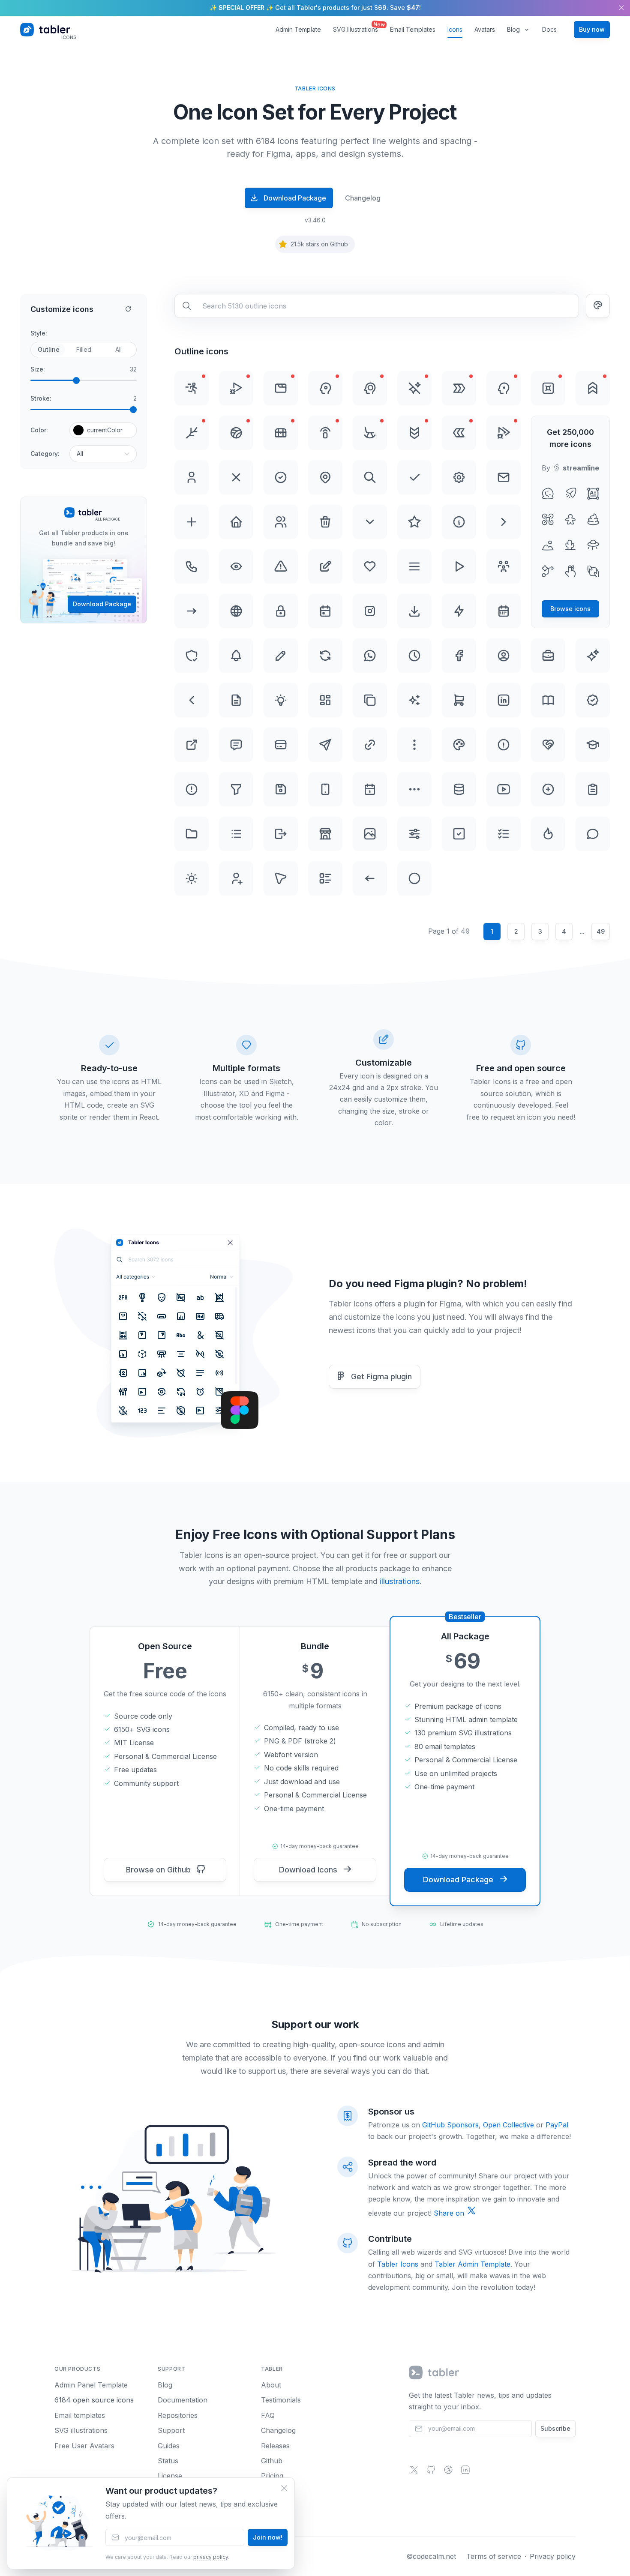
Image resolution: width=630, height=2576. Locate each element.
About (271, 2385)
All (118, 349)
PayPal (557, 2125)
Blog (513, 29)
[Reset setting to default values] (128, 309)
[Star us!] (431, 2472)
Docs (549, 29)
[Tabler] (435, 2372)
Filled (84, 349)
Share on (450, 2213)
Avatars (485, 29)
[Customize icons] (598, 306)
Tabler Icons (398, 2264)
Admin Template (298, 29)
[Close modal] (284, 2488)
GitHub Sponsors (450, 2125)
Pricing (272, 2476)
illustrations (400, 1581)
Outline (49, 349)
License (170, 2476)
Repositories (178, 2415)
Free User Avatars (84, 2446)
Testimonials (281, 2400)
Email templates (80, 2415)
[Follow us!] (414, 2472)
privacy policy (211, 2557)
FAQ (268, 2415)
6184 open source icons (94, 2400)
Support (171, 2430)
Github (272, 2461)
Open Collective (508, 2125)
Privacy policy (553, 2556)
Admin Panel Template (91, 2385)
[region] (315, 8)
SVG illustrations (81, 2430)
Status (168, 2461)
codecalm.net (434, 2556)
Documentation (183, 2400)
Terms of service (494, 2556)
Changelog (363, 198)
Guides (169, 2446)
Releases (275, 2446)
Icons (455, 29)
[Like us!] (448, 2472)
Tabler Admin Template (472, 2264)
